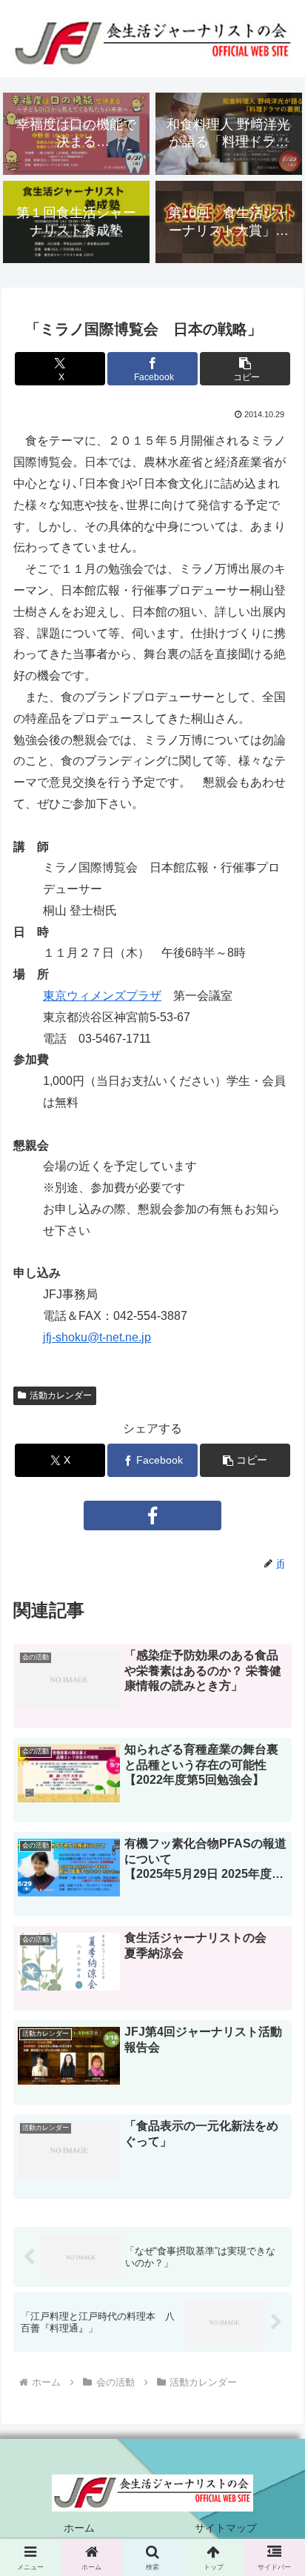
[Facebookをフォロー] (152, 1516)
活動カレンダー (61, 1395)
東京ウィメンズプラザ (102, 996)
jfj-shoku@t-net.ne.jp (97, 1337)
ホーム (79, 2528)
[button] (245, 369)
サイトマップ (226, 2528)
